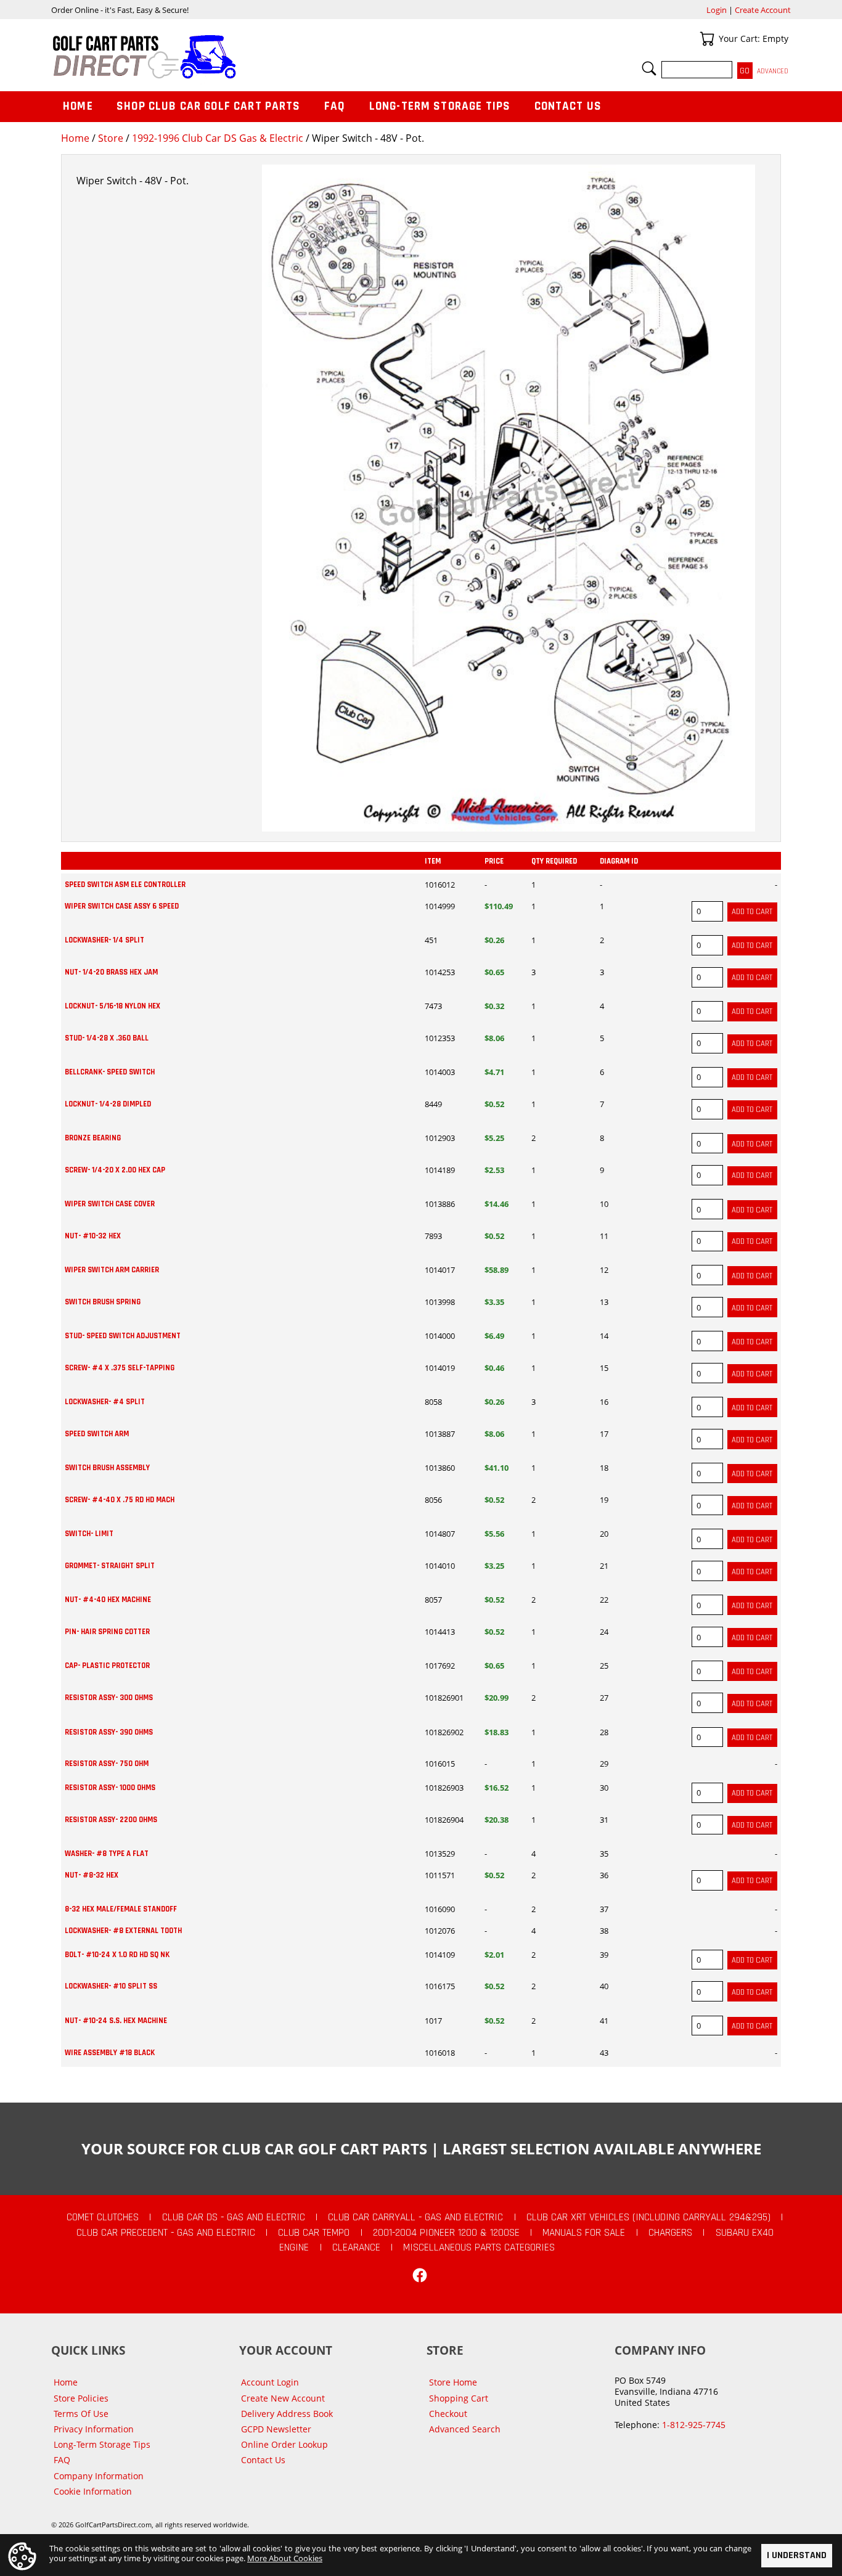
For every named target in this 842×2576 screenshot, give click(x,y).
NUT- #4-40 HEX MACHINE (108, 1600)
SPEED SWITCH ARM (97, 1434)
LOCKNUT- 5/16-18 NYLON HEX (112, 1006)
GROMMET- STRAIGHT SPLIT (110, 1566)
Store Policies (81, 2398)
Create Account (763, 10)
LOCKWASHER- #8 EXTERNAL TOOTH (123, 1931)
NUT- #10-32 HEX (93, 1236)
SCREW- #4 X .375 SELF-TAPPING (120, 1368)
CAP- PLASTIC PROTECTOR (107, 1666)
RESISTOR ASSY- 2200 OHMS (111, 1820)
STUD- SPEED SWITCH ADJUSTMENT (123, 1336)
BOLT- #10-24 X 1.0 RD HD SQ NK (117, 1955)
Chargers (670, 2233)
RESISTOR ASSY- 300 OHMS (109, 1698)
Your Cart (707, 39)
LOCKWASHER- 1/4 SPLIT (104, 940)
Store (111, 138)
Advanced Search (465, 2429)
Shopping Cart (459, 2398)
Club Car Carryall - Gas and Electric (415, 2217)
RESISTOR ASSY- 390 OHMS (109, 1732)
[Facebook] (420, 2275)
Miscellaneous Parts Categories (479, 2247)
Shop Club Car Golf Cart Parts (208, 106)
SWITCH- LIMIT (89, 1534)
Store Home (453, 2382)
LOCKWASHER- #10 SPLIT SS (111, 1986)
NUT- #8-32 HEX (92, 1875)
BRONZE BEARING (93, 1138)
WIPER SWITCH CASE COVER (110, 1204)
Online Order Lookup (284, 2444)
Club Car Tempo (314, 2233)
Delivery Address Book (287, 2414)
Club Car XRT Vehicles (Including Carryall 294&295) (648, 2217)
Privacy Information (94, 2429)
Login (717, 10)
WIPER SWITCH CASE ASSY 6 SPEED (122, 906)
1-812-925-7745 (694, 2425)
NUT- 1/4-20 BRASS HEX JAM (111, 972)
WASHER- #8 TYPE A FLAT (107, 1854)
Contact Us (568, 106)
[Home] (236, 57)
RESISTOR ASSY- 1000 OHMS (110, 1788)
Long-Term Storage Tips (440, 106)
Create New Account (283, 2398)
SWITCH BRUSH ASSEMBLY (107, 1468)
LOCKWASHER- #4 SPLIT (105, 1402)
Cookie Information (93, 2491)
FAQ (335, 106)
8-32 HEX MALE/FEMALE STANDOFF (121, 1909)
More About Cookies (285, 2558)
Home (75, 138)
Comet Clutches (103, 2217)
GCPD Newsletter (276, 2429)
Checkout (448, 2414)
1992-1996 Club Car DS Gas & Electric (218, 138)
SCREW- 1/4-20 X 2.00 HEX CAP (115, 1170)
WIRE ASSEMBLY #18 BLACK (110, 2053)
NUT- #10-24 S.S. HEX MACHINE (116, 2021)
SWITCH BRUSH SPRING (103, 1302)
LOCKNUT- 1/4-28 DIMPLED (108, 1104)
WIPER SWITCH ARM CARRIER (112, 1270)
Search (649, 68)
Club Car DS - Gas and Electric (234, 2217)
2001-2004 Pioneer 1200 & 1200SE (446, 2233)
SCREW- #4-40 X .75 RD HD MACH (120, 1500)
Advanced (773, 71)
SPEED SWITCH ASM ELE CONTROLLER (125, 885)
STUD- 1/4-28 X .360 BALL (107, 1038)
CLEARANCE (356, 2247)
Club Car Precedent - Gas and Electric (166, 2233)
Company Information (99, 2476)
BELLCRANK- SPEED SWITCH (110, 1072)
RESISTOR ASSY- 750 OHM (107, 1764)
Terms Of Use (81, 2414)
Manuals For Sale (584, 2233)
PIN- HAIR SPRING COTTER (107, 1632)
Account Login (270, 2382)
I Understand (797, 2555)
